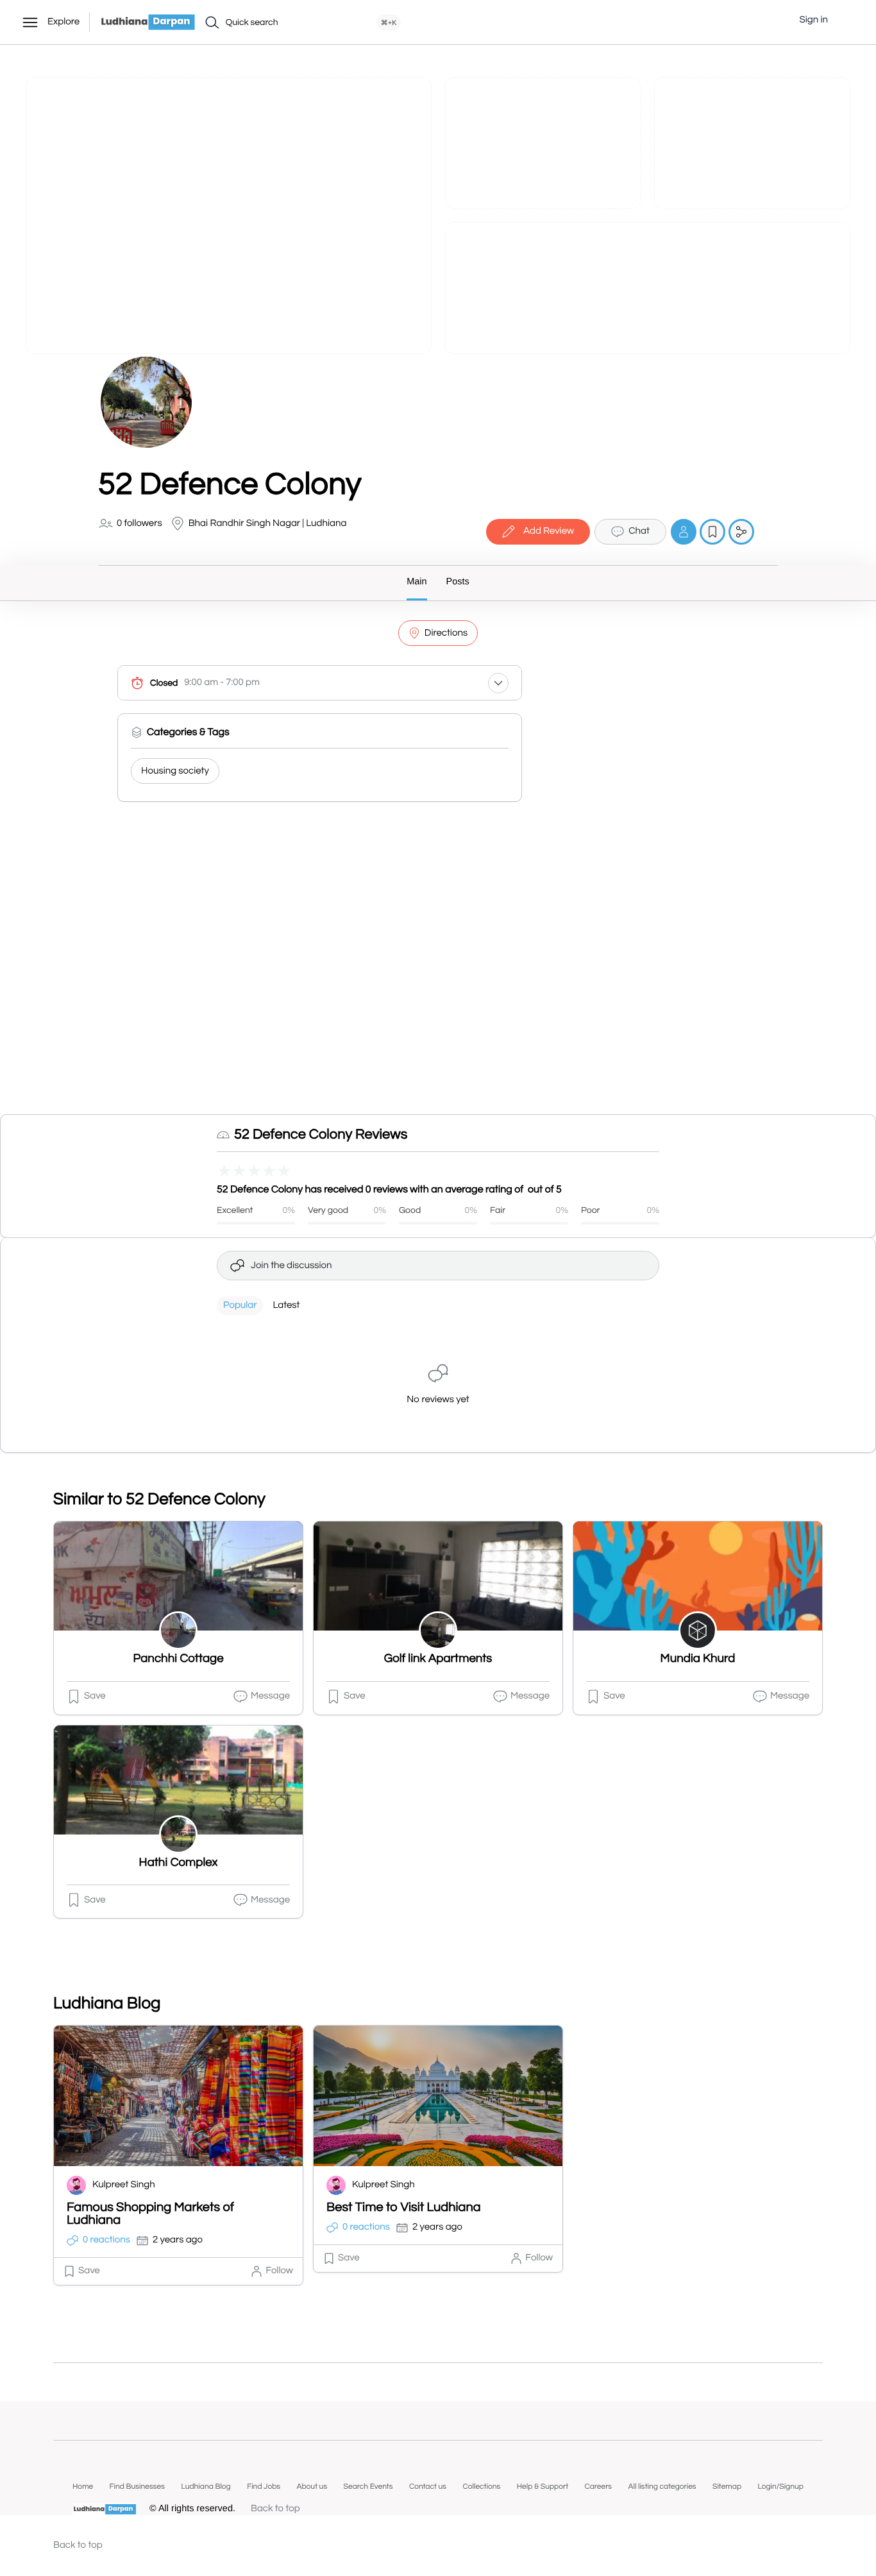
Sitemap (727, 2487)
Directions (446, 633)
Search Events (368, 2487)
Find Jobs (264, 2487)
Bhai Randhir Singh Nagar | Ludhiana (268, 524)
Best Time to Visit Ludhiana (404, 2208)
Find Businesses (137, 2487)
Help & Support (543, 2487)
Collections (481, 2487)
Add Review (549, 531)
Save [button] (95, 1696)
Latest (286, 1306)
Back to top (275, 2509)
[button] (847, 21)
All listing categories (662, 2487)
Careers (598, 2487)
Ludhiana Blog (206, 2487)
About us (312, 2487)
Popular (240, 1306)
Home (83, 2487)
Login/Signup (780, 2487)
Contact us (428, 2487)
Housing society (175, 771)
